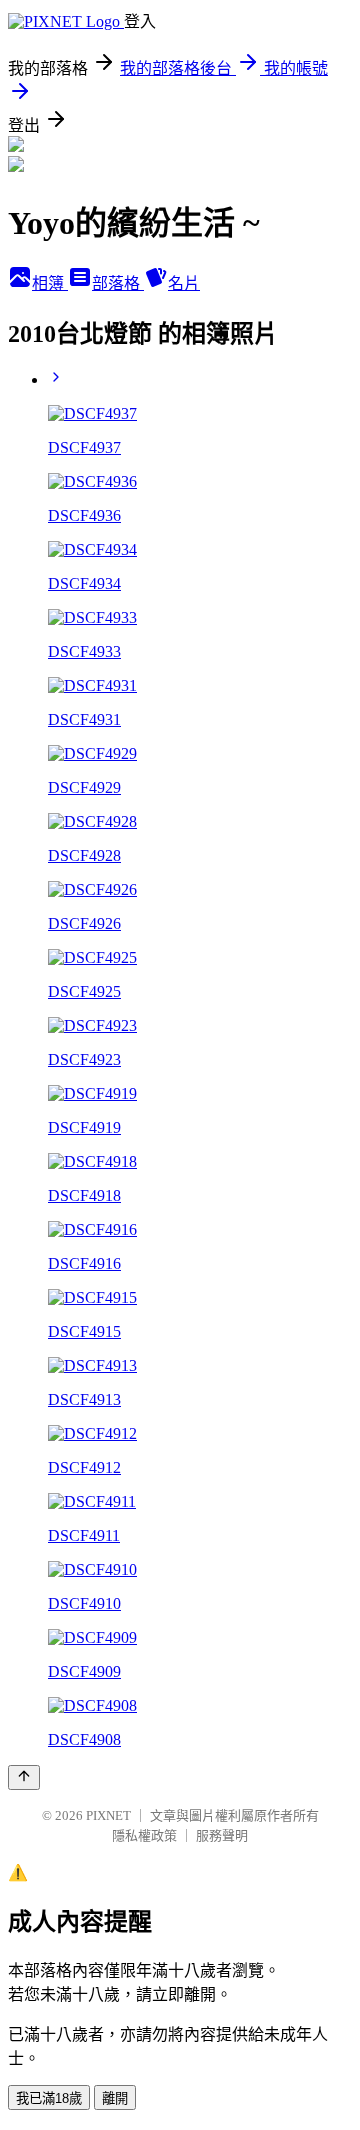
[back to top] (24, 1777)
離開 (115, 2098)
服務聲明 (222, 1835)
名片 (184, 283)
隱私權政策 (144, 1835)
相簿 (50, 283)
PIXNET (108, 1815)
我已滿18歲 (49, 2098)
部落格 (118, 283)
